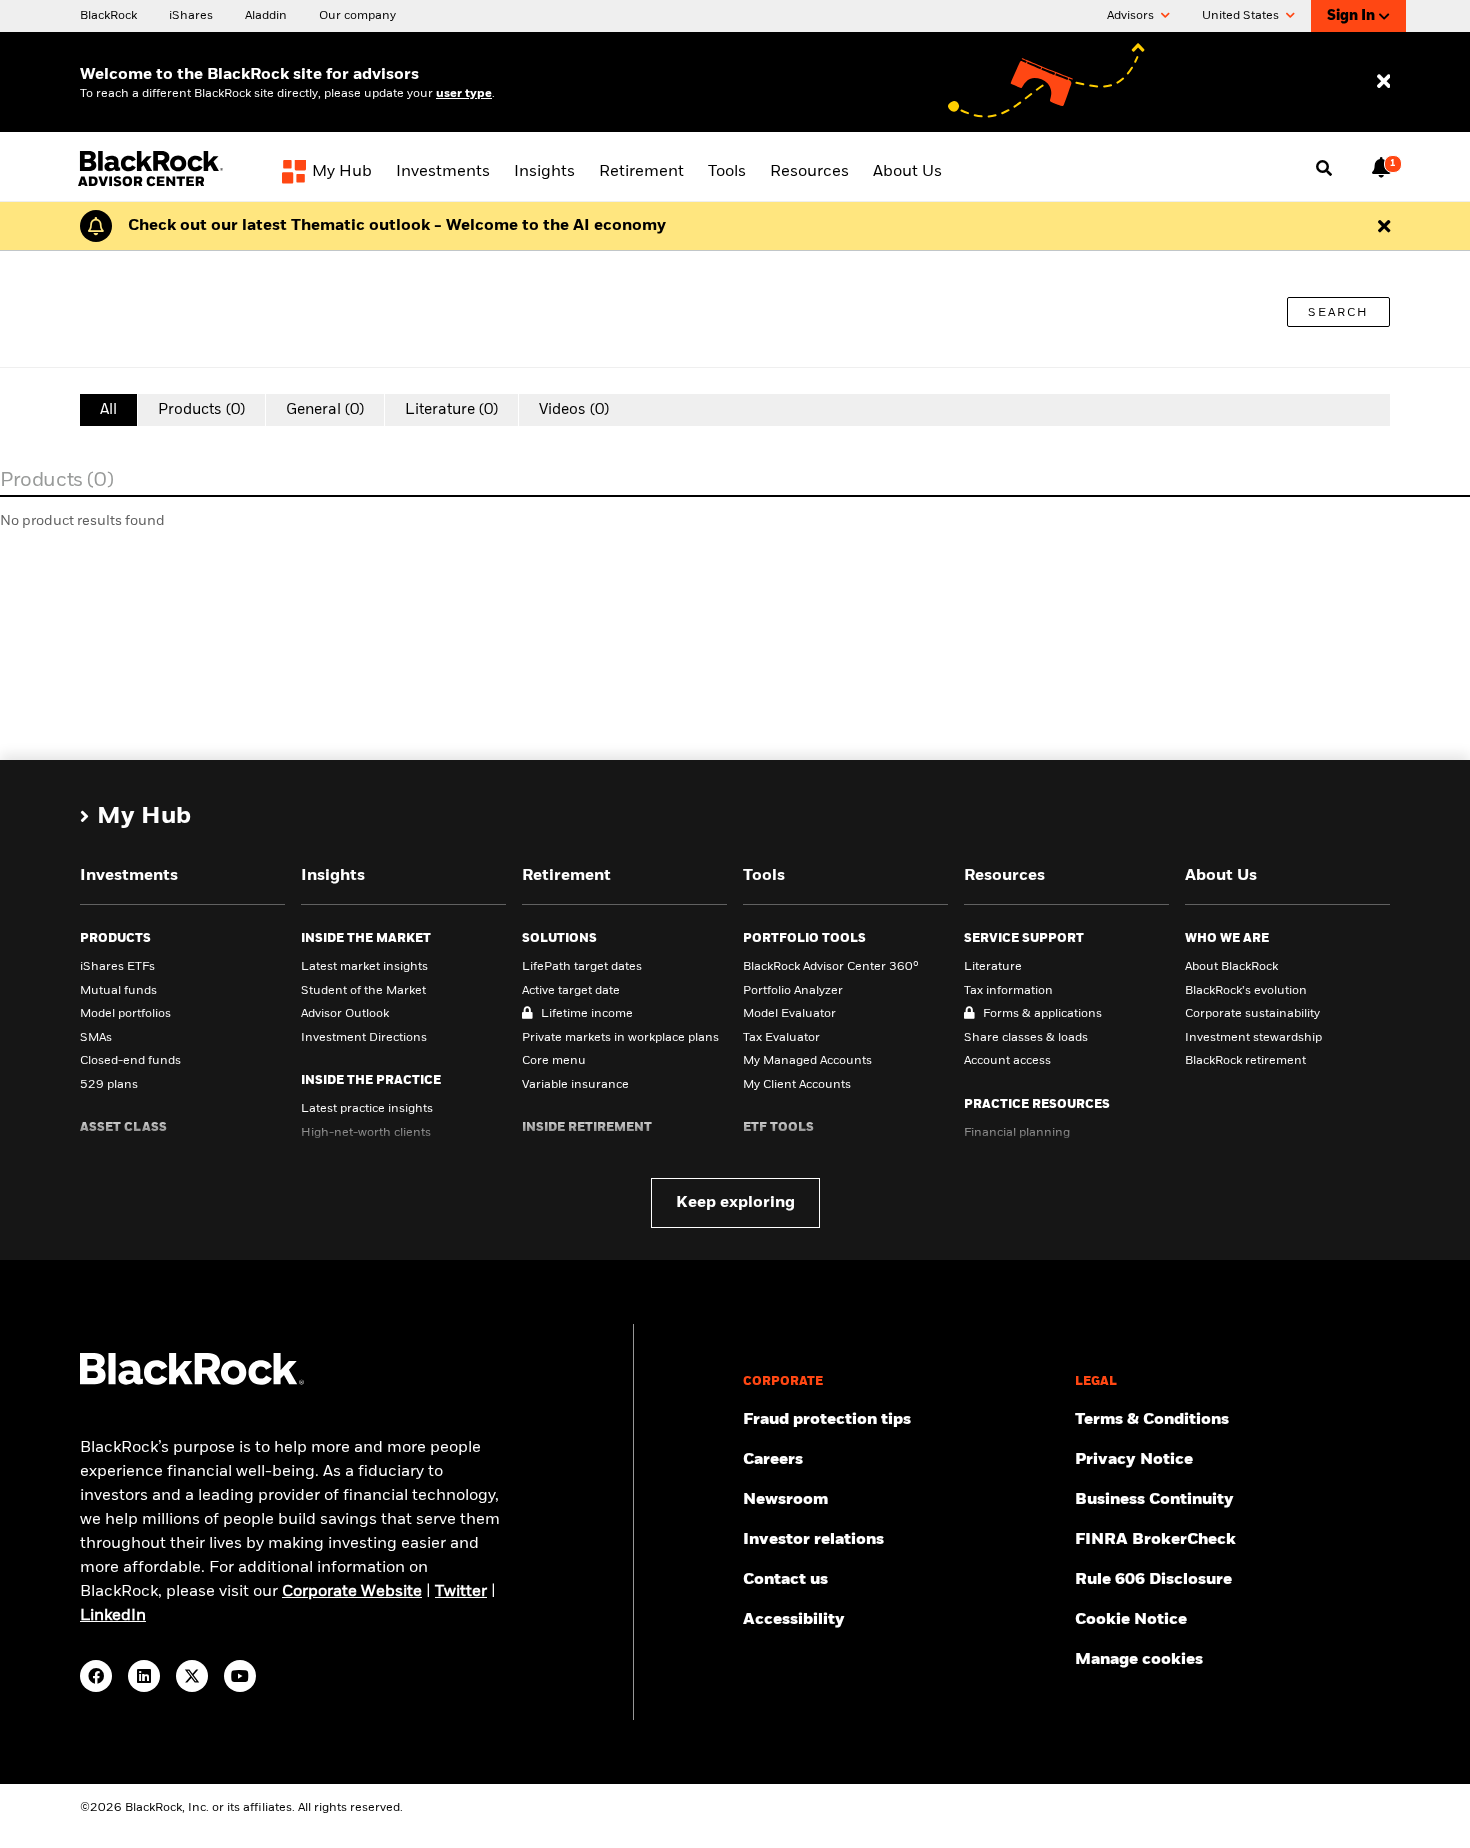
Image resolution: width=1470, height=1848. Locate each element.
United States (1242, 16)
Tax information (1008, 991)
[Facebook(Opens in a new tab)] (96, 1676)
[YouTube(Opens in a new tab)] (240, 1676)
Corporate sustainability (1252, 1014)
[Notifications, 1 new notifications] (1381, 167)
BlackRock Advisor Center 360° (831, 967)
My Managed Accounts (807, 1061)
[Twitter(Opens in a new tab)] (192, 1676)
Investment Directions (364, 1038)
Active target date (571, 991)
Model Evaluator (789, 1014)
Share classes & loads (1026, 1038)
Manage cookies (1139, 1660)
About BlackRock (1231, 967)
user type (464, 94)
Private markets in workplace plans (620, 1038)
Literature (993, 967)
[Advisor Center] (153, 183)
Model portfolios (125, 1014)
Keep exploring (735, 1203)
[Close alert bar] (1384, 226)
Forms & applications (1042, 1014)
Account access (1007, 1061)
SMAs (96, 1038)
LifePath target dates (582, 967)
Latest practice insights (367, 1109)
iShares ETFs (117, 967)
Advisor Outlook (345, 1014)
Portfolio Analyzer (793, 991)
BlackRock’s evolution (1246, 991)
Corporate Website (352, 1592)
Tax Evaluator (781, 1038)
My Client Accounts (797, 1085)
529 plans (109, 1085)
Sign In (1351, 16)
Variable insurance (575, 1085)
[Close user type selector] (1383, 82)
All (108, 409)
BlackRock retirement (1245, 1061)
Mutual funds (118, 991)
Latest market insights (364, 967)
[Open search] (1324, 169)
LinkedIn (113, 1616)
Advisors (1132, 16)
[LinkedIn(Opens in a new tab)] (144, 1676)
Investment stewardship (1253, 1038)
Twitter (461, 1592)
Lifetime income (587, 1014)
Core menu (554, 1061)
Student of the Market (363, 991)
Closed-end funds (130, 1061)
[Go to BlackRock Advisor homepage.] (192, 1381)
